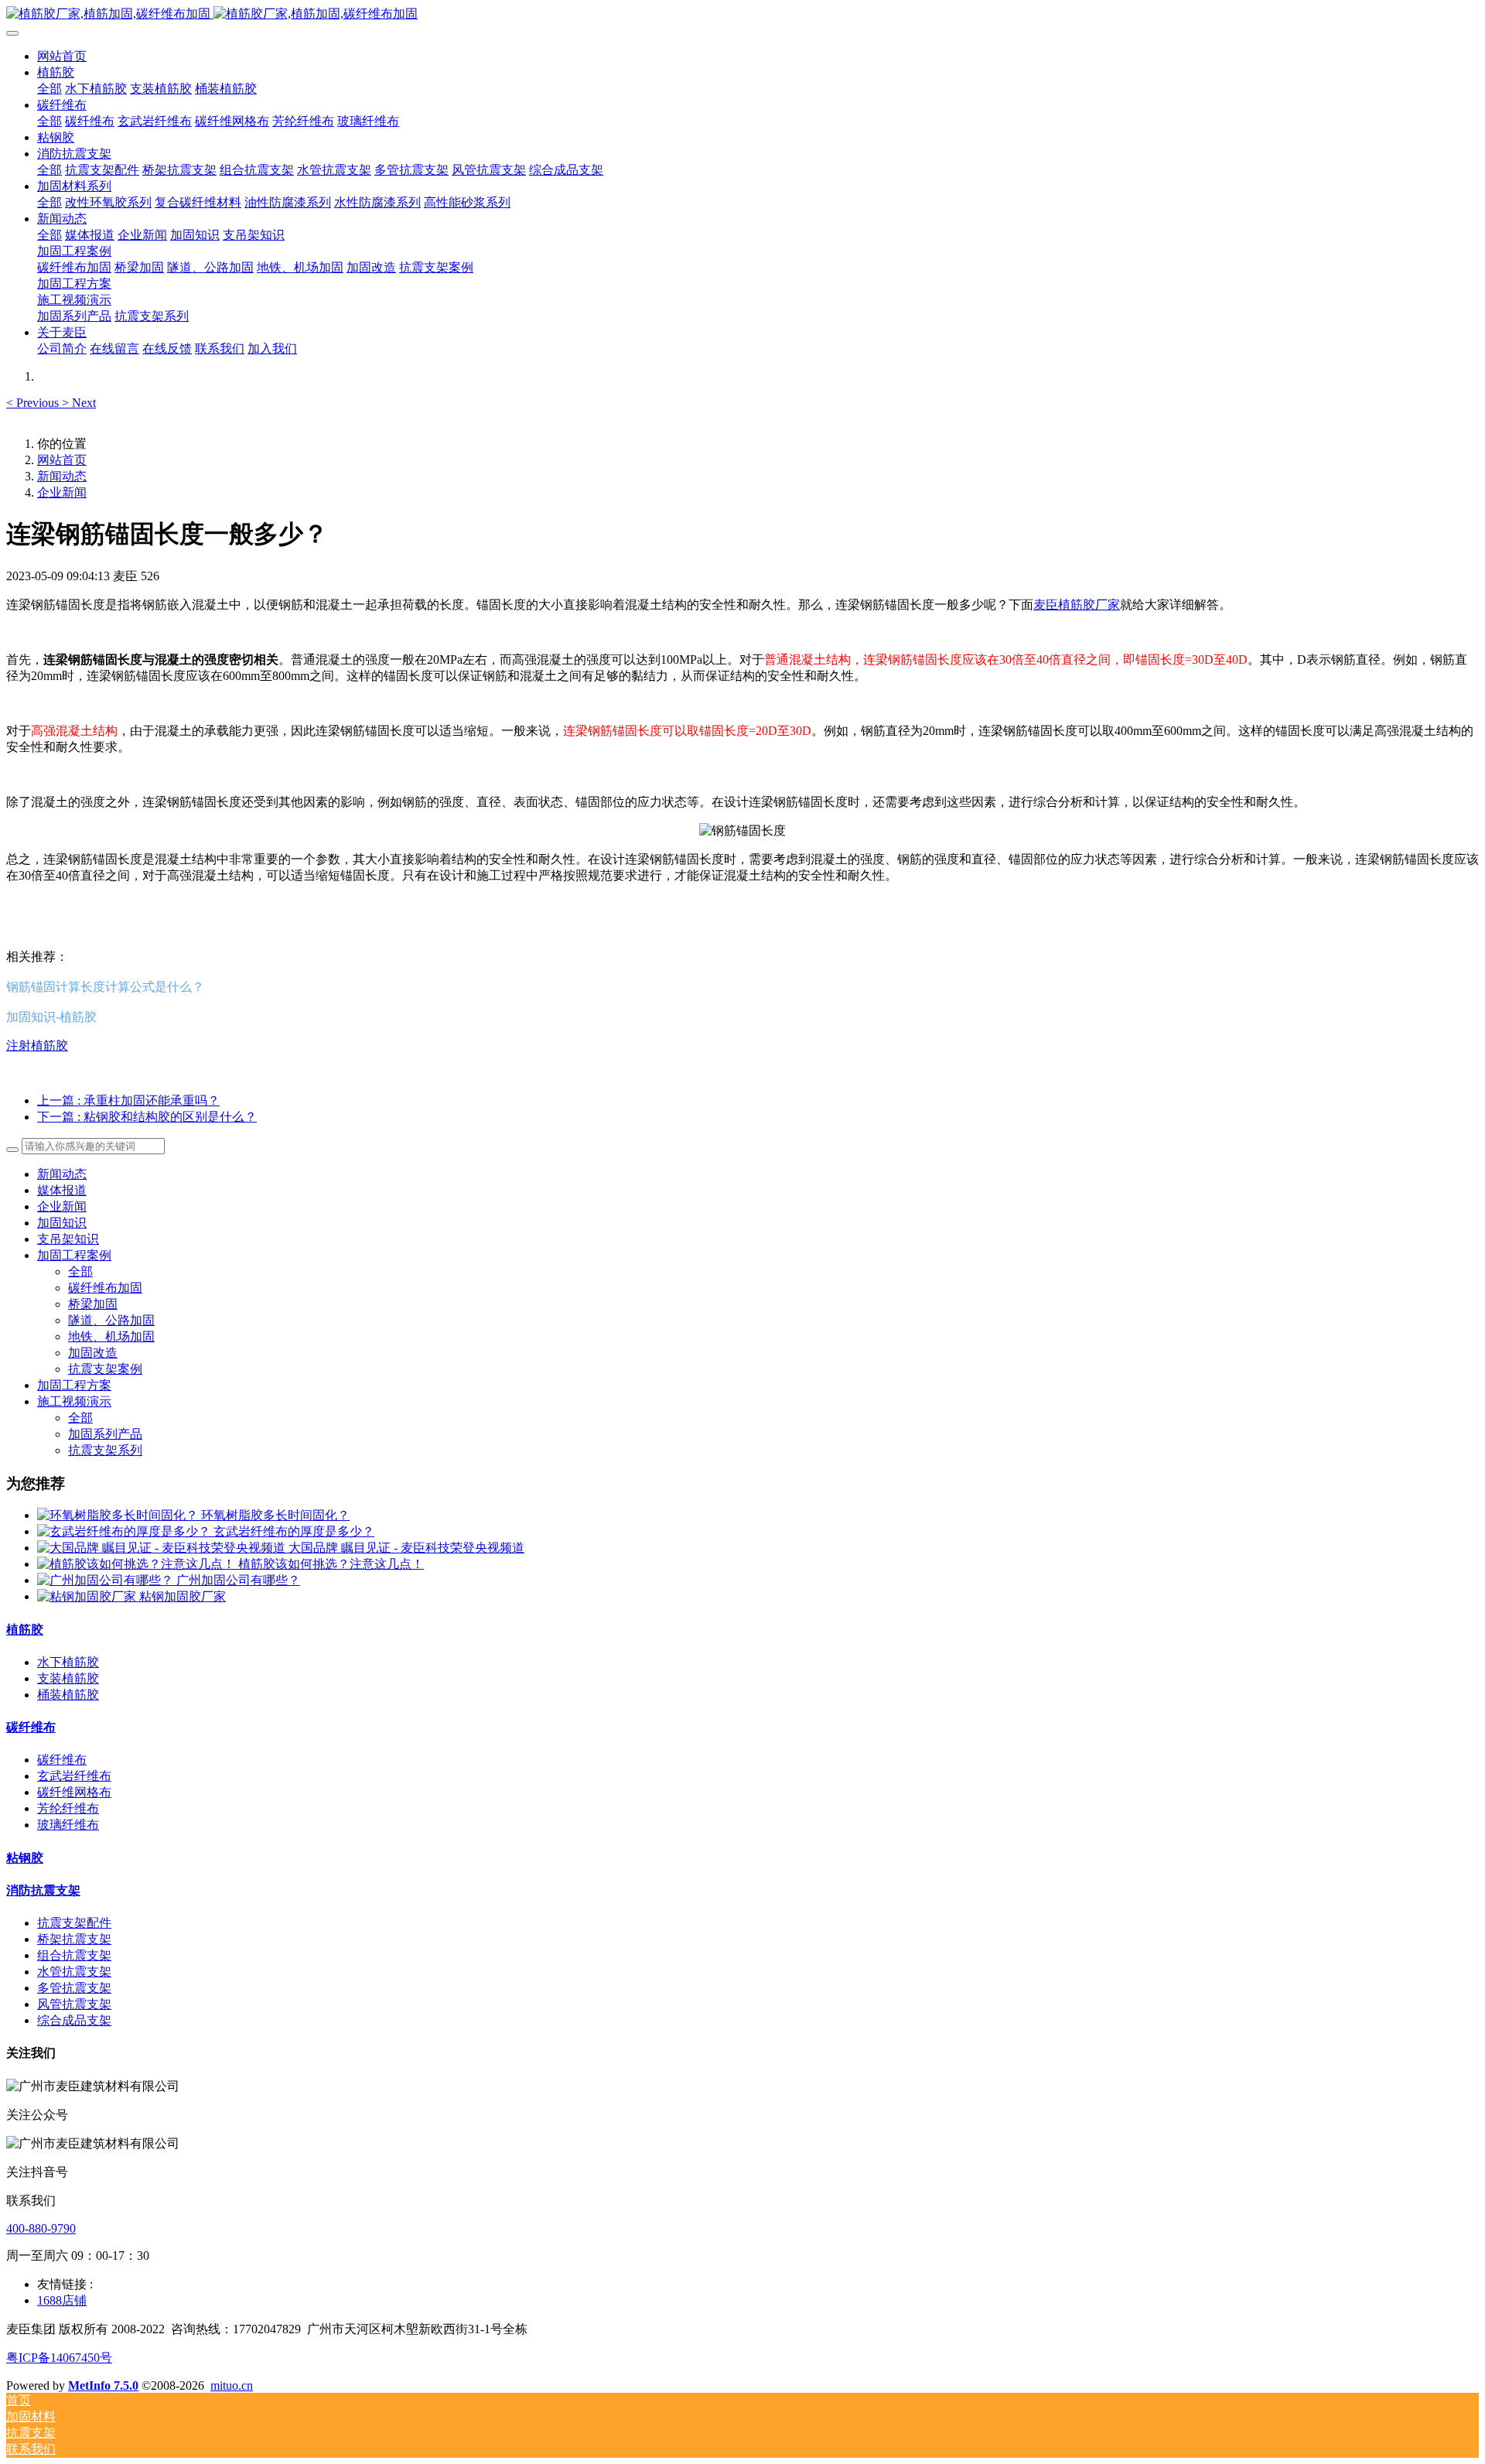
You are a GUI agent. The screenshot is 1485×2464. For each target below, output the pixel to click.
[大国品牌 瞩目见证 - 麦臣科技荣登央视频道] (163, 1548)
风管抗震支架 (74, 2004)
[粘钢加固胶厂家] (88, 1596)
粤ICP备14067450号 (59, 2358)
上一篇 (128, 1100)
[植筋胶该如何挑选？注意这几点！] (138, 1564)
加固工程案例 (74, 1255)
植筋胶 (25, 1630)
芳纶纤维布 (68, 1808)
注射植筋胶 (37, 1046)
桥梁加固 (93, 1304)
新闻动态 (62, 476)
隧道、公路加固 (111, 1320)
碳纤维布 (31, 1727)
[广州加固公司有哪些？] (107, 1580)
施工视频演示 (74, 1401)
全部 (49, 89)
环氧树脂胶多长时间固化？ (275, 1515)
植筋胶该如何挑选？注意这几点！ (331, 1564)
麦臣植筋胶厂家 (1077, 605)
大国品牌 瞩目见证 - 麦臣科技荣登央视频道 (406, 1548)
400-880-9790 (41, 2228)
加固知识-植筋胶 (51, 1017)
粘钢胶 (25, 1858)
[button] (34, 403)
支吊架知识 (68, 1239)
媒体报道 (62, 1190)
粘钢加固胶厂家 (183, 1596)
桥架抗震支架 (74, 1939)
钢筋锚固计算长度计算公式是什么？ (105, 986)
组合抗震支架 (74, 1955)
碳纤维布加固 (105, 1288)
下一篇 (147, 1117)
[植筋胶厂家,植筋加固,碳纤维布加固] (742, 14)
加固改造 (93, 1353)
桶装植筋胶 (68, 1695)
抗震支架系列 (105, 1450)
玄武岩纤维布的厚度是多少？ (294, 1531)
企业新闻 (62, 492)
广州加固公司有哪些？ (238, 1580)
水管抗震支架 (74, 1972)
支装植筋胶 (68, 1678)
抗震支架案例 (105, 1369)
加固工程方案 (74, 1385)
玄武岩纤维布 (74, 1776)
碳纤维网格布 (74, 1792)
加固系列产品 (105, 1434)
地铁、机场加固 (111, 1336)
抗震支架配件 (74, 1923)
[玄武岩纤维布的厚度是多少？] (125, 1531)
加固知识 (62, 1223)
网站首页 (62, 56)
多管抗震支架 (74, 1988)
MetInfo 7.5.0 (103, 2385)
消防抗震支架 (43, 1890)
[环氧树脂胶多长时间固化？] (119, 1515)
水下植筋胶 (68, 1662)
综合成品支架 (74, 2020)
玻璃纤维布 (68, 1825)
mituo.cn (232, 2385)
